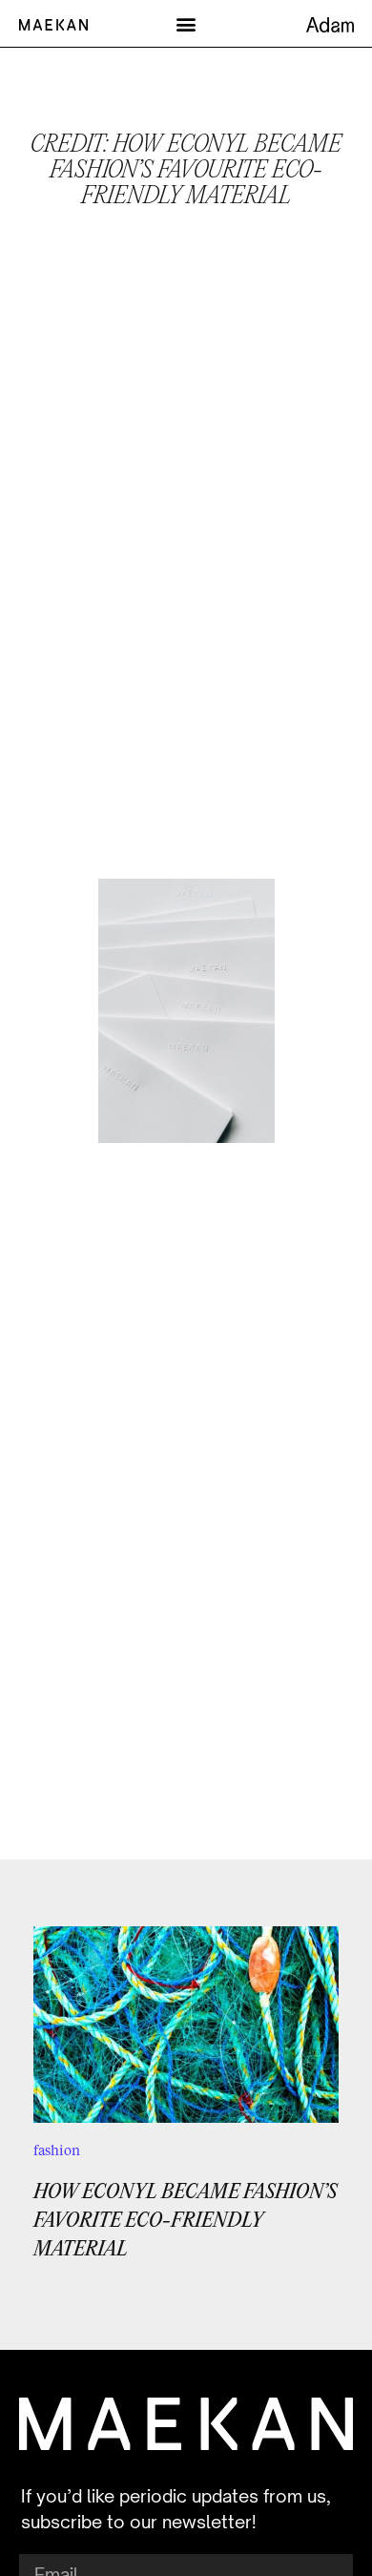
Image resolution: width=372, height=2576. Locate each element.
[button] (186, 23)
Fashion (57, 2150)
